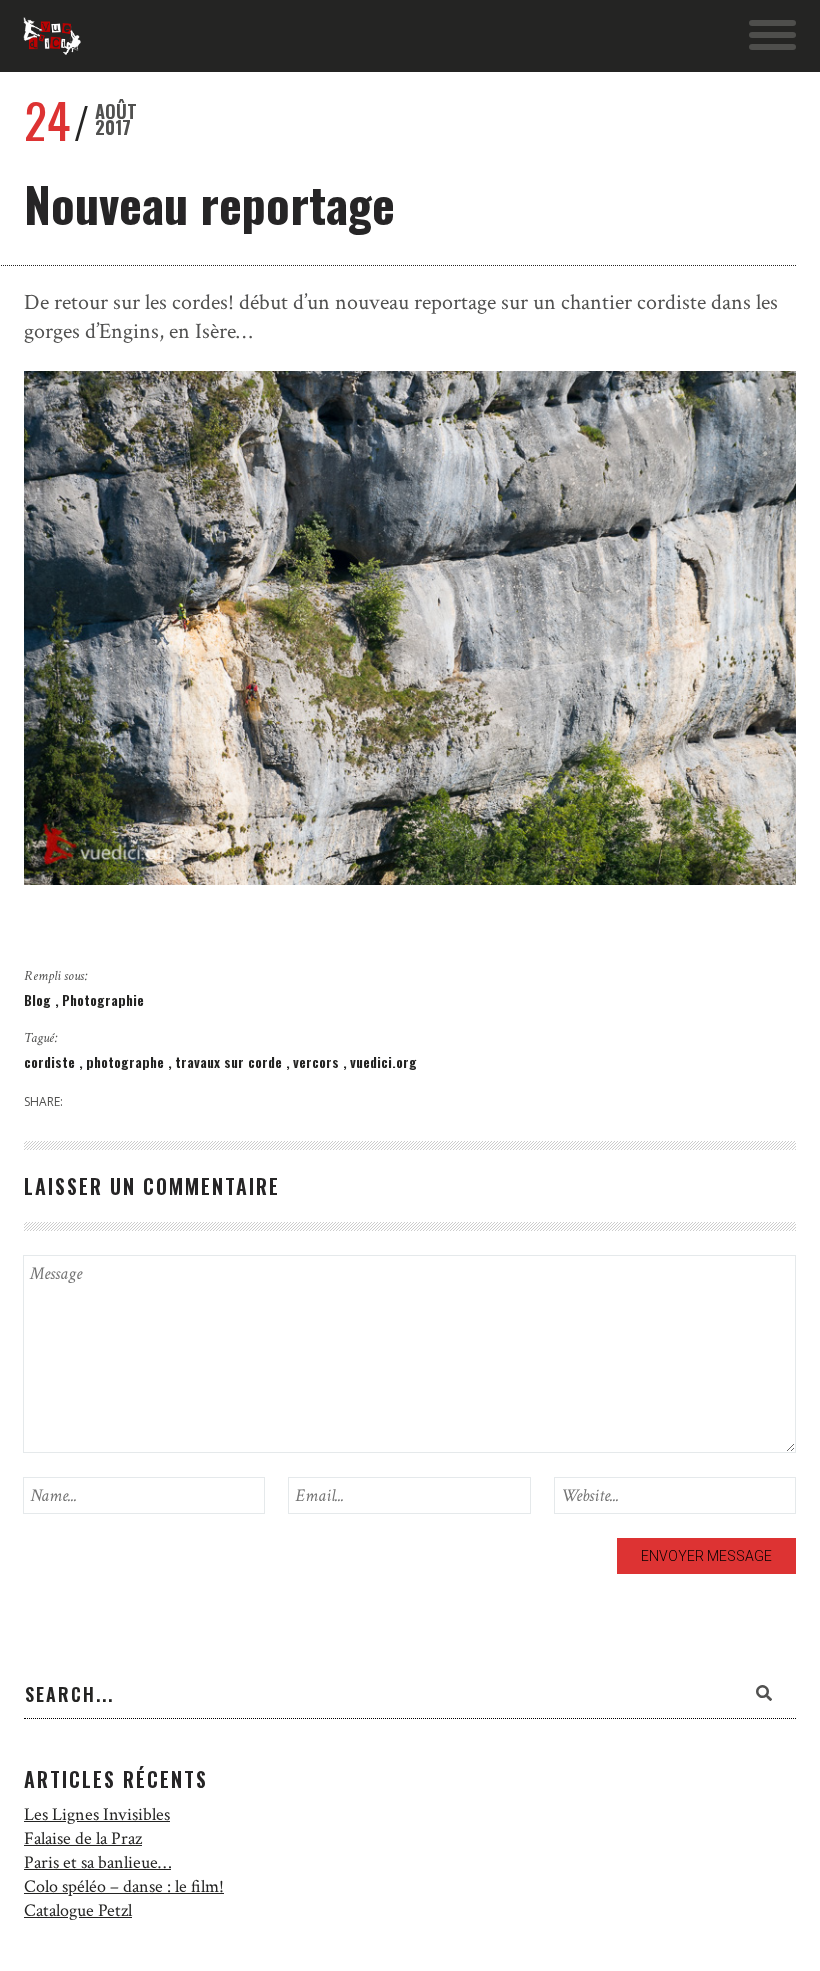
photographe (127, 1061)
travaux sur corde (230, 1061)
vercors (318, 1061)
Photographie (103, 999)
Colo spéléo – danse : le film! (124, 1886)
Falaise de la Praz (83, 1838)
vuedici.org (383, 1061)
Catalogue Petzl (78, 1910)
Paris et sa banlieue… (97, 1862)
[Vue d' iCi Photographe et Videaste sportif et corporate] (52, 36)
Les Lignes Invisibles (97, 1814)
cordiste (51, 1061)
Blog (39, 999)
